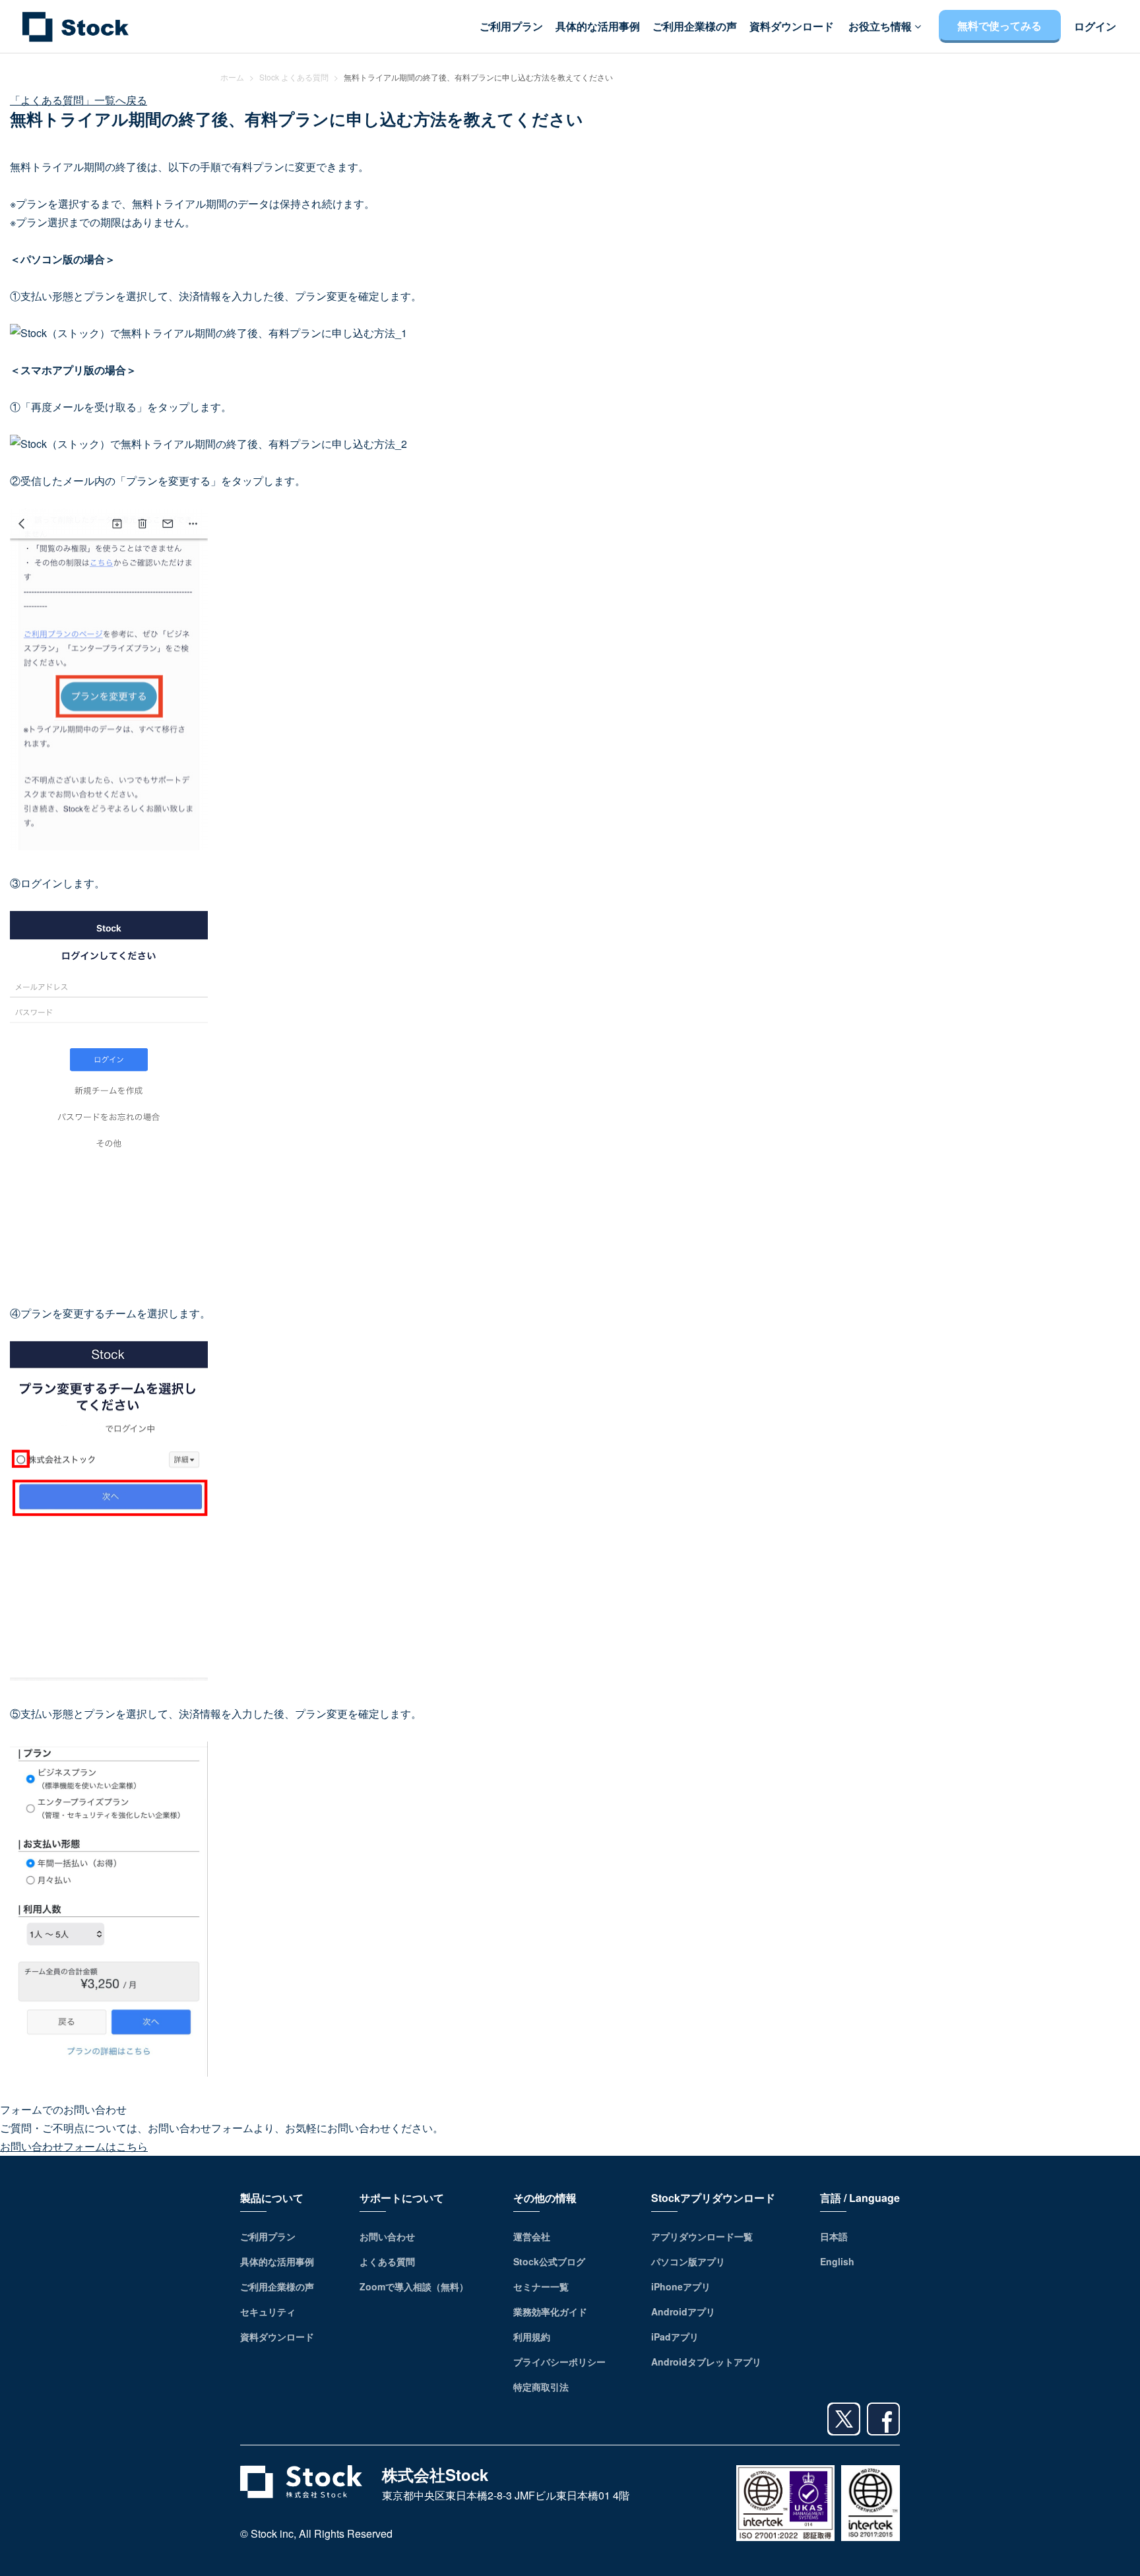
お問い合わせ (387, 2236)
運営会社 (532, 2236)
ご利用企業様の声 (695, 26)
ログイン (1095, 26)
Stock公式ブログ (549, 2261)
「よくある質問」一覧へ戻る (79, 100)
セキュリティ (268, 2311)
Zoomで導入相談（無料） (414, 2286)
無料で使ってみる (999, 26)
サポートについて (402, 2198)
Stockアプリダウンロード (713, 2198)
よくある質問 (387, 2261)
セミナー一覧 (541, 2286)
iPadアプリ (675, 2337)
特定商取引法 (541, 2387)
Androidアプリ (683, 2311)
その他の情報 (545, 2198)
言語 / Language (860, 2198)
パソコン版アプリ (688, 2261)
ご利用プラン (511, 26)
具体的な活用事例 (598, 26)
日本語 (834, 2236)
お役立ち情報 (881, 26)
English (837, 2261)
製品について (272, 2198)
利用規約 (532, 2337)
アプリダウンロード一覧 (702, 2236)
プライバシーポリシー (559, 2362)
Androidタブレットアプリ (706, 2362)
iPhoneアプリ (681, 2286)
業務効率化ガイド (550, 2311)
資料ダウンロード (792, 26)
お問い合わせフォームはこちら (74, 2146)
